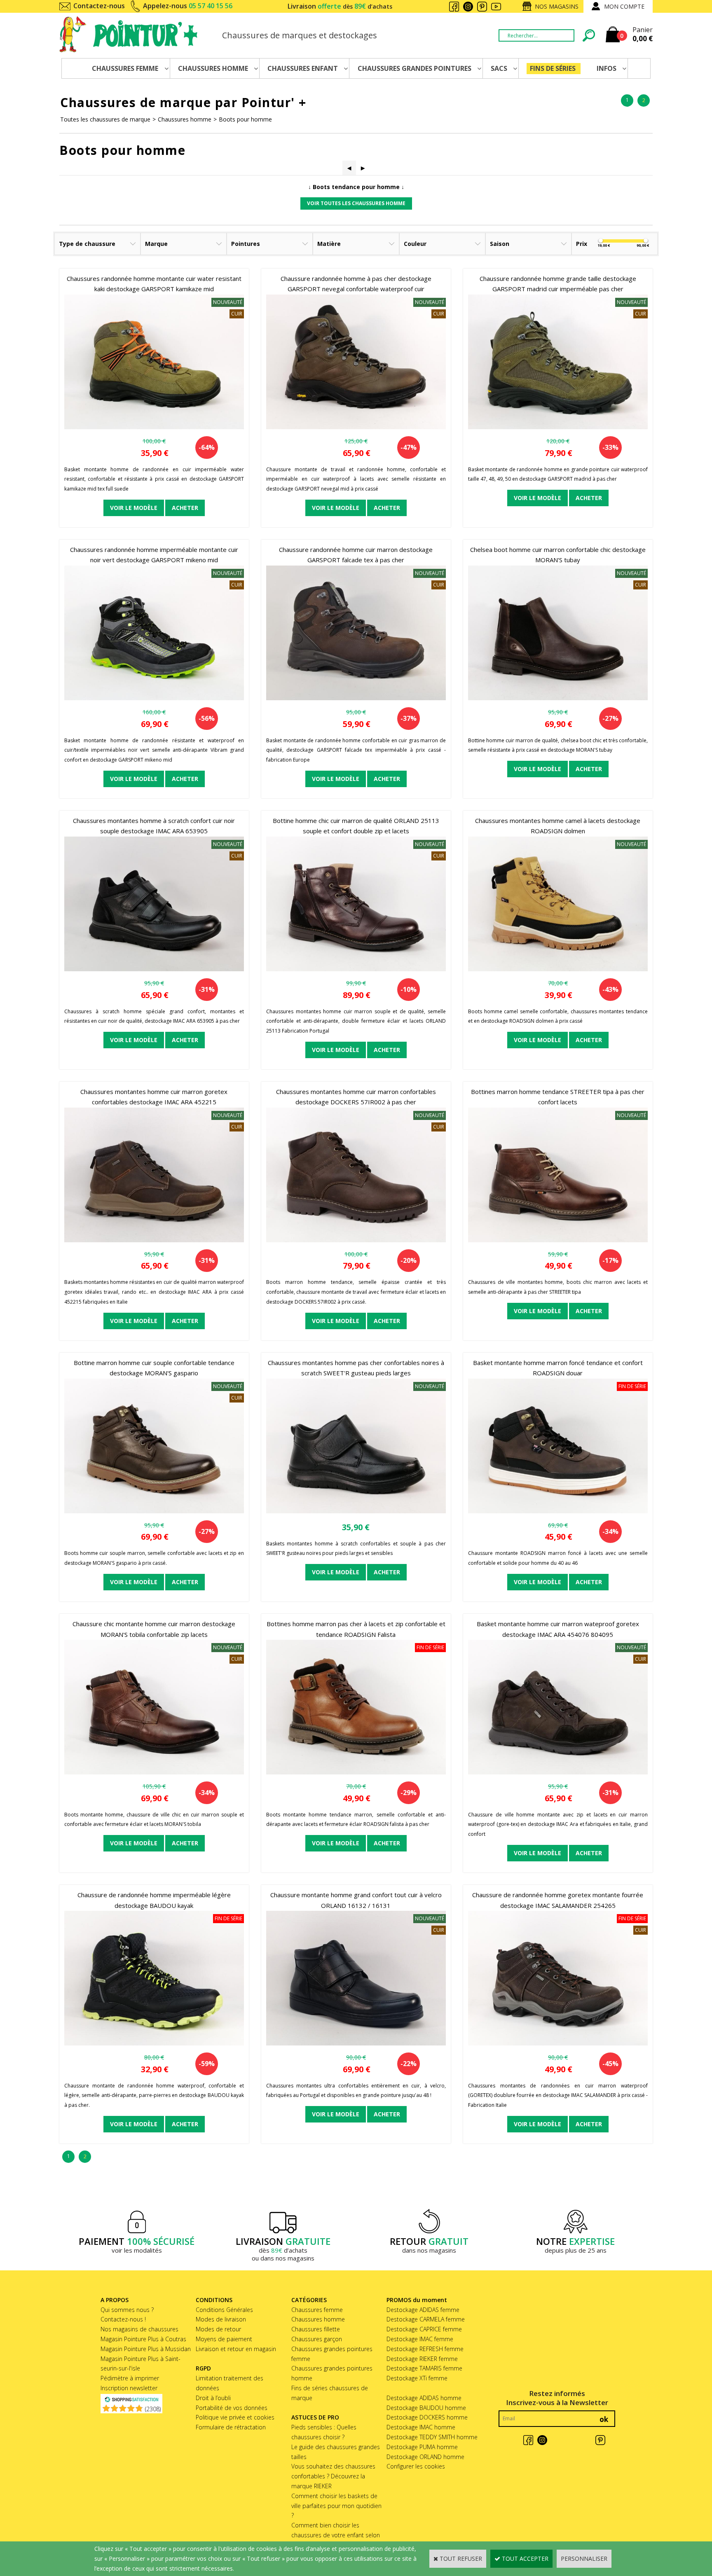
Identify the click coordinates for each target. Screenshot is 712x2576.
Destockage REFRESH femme (425, 2349)
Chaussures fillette (316, 2329)
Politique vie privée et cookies (235, 2417)
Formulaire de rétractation (231, 2427)
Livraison (340, 6)
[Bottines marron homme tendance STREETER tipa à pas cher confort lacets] (558, 1240)
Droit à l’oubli (213, 2398)
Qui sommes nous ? (127, 2310)
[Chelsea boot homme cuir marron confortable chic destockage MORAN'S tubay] (558, 698)
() (153, 2409)
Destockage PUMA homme (422, 2447)
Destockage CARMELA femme (426, 2319)
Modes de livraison (221, 2319)
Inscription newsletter (129, 2388)
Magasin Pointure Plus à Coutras (143, 2339)
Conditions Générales (224, 2310)
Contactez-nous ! (123, 2319)
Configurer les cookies (416, 2466)
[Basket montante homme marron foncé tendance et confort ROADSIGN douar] (558, 1511)
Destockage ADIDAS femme (423, 2310)
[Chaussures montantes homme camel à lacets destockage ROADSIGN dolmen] (558, 969)
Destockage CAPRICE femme (424, 2329)
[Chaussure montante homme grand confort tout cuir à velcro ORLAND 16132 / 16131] (356, 2043)
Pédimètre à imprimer (130, 2378)
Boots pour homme (245, 119)
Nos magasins (557, 6)
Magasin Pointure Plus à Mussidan (146, 2349)
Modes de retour (218, 2329)
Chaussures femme (317, 2310)
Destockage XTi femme (417, 2378)
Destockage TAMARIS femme (424, 2368)
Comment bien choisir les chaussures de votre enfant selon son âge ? (336, 2535)
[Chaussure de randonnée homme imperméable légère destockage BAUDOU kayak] (154, 2043)
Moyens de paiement (224, 2339)
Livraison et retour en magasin (236, 2349)
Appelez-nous (188, 6)
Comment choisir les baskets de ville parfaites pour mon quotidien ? (336, 2506)
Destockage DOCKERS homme (427, 2417)
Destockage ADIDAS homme (424, 2398)
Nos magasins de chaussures (139, 2329)
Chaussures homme (185, 119)
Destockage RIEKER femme (422, 2359)
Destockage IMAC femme (420, 2339)
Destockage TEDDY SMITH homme (432, 2437)
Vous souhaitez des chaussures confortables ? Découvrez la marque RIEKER (333, 2476)
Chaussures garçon (317, 2339)
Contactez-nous (99, 6)
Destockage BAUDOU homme (426, 2408)
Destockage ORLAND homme (425, 2457)
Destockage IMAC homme (421, 2427)
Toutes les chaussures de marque (105, 119)
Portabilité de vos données (232, 2408)
